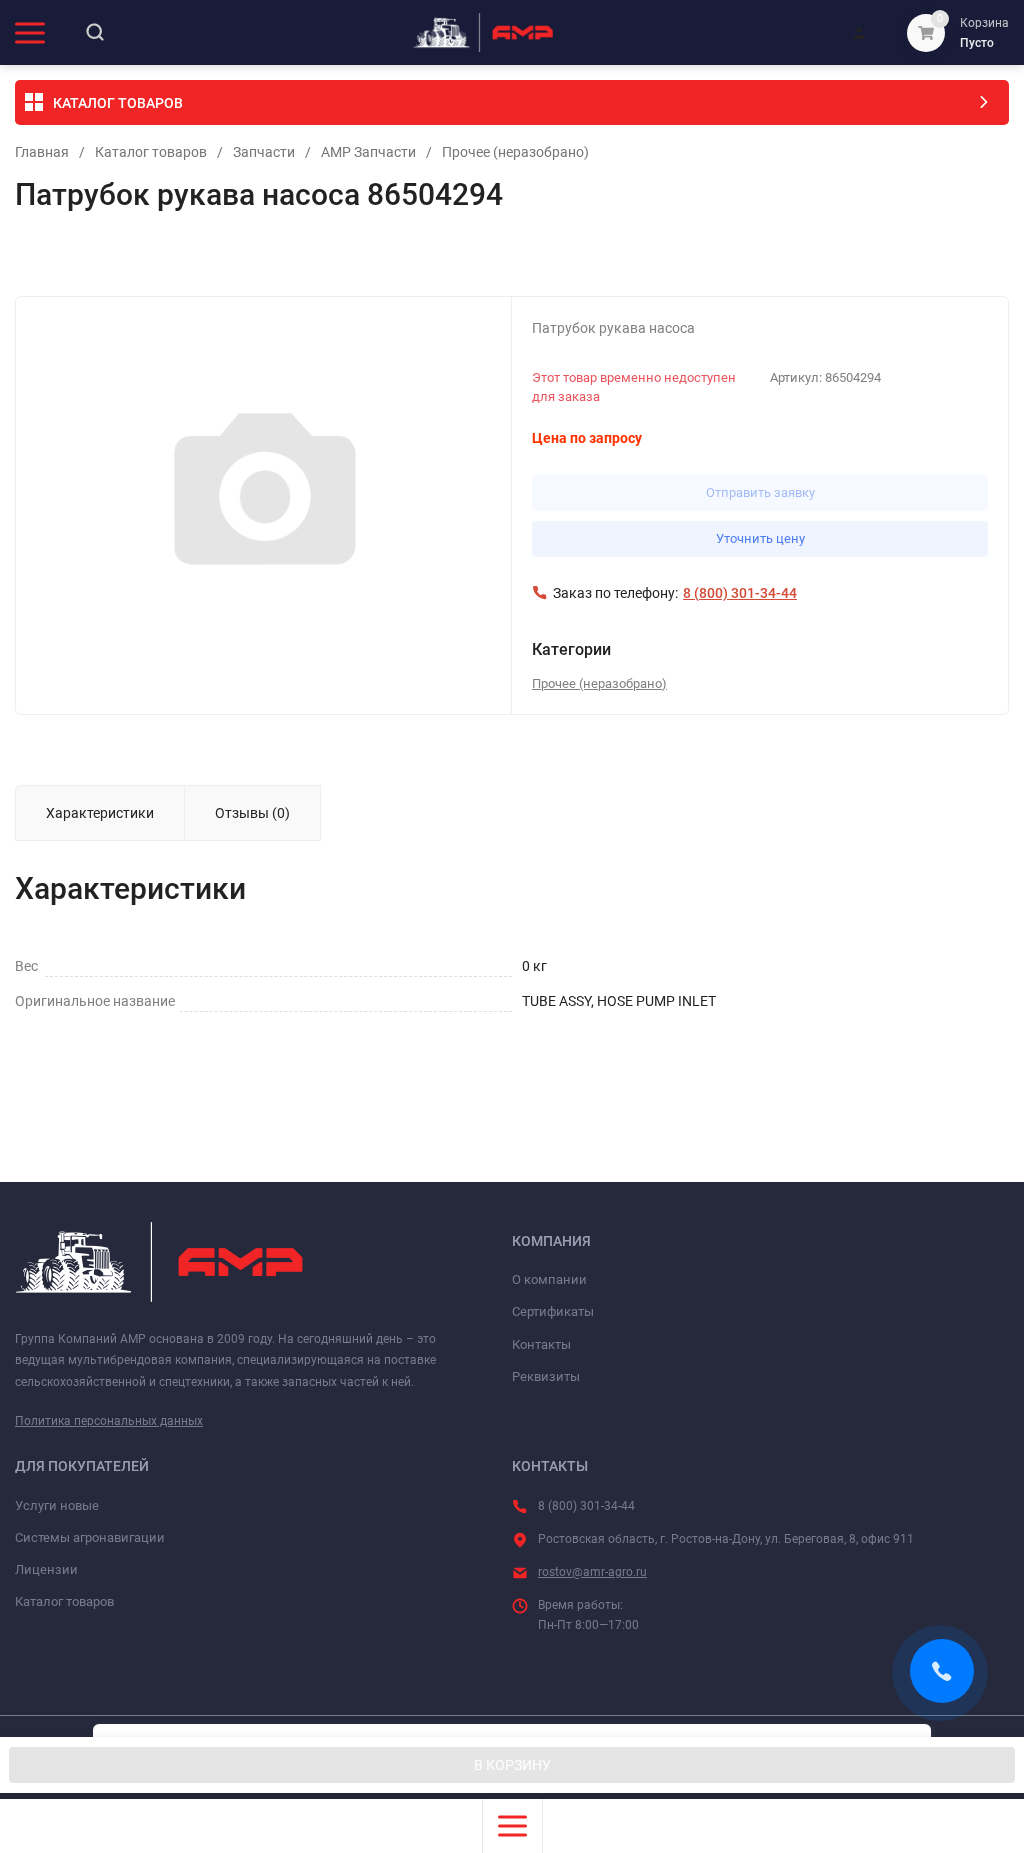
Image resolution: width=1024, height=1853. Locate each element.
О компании (549, 1279)
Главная (42, 152)
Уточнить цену (760, 538)
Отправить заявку (760, 492)
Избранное (72, 256)
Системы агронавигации (90, 1537)
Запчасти (264, 152)
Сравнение (246, 256)
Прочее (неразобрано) (515, 152)
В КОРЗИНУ (512, 1765)
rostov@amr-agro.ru (592, 1572)
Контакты (541, 1344)
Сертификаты (553, 1311)
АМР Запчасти (368, 152)
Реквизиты (546, 1376)
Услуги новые (57, 1505)
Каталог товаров (151, 152)
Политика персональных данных (109, 1421)
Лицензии (46, 1569)
